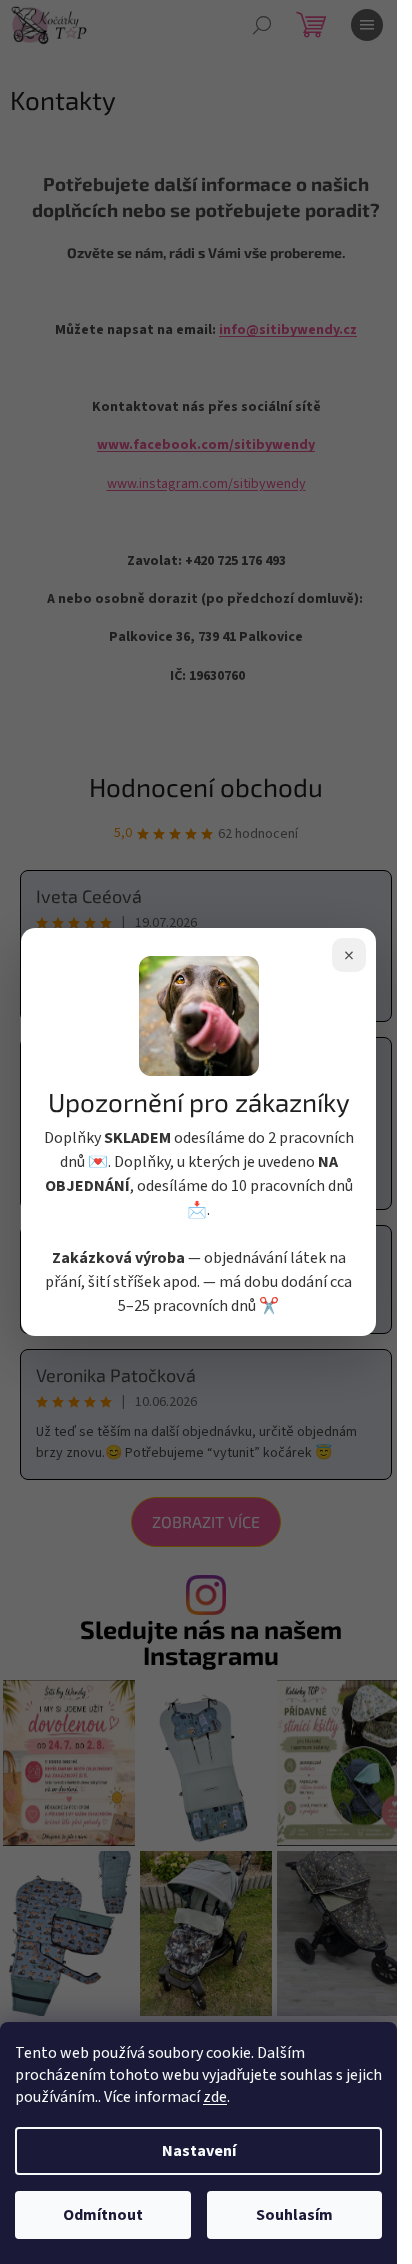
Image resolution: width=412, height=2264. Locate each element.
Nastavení (199, 2151)
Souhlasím (294, 2215)
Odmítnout (103, 2215)
